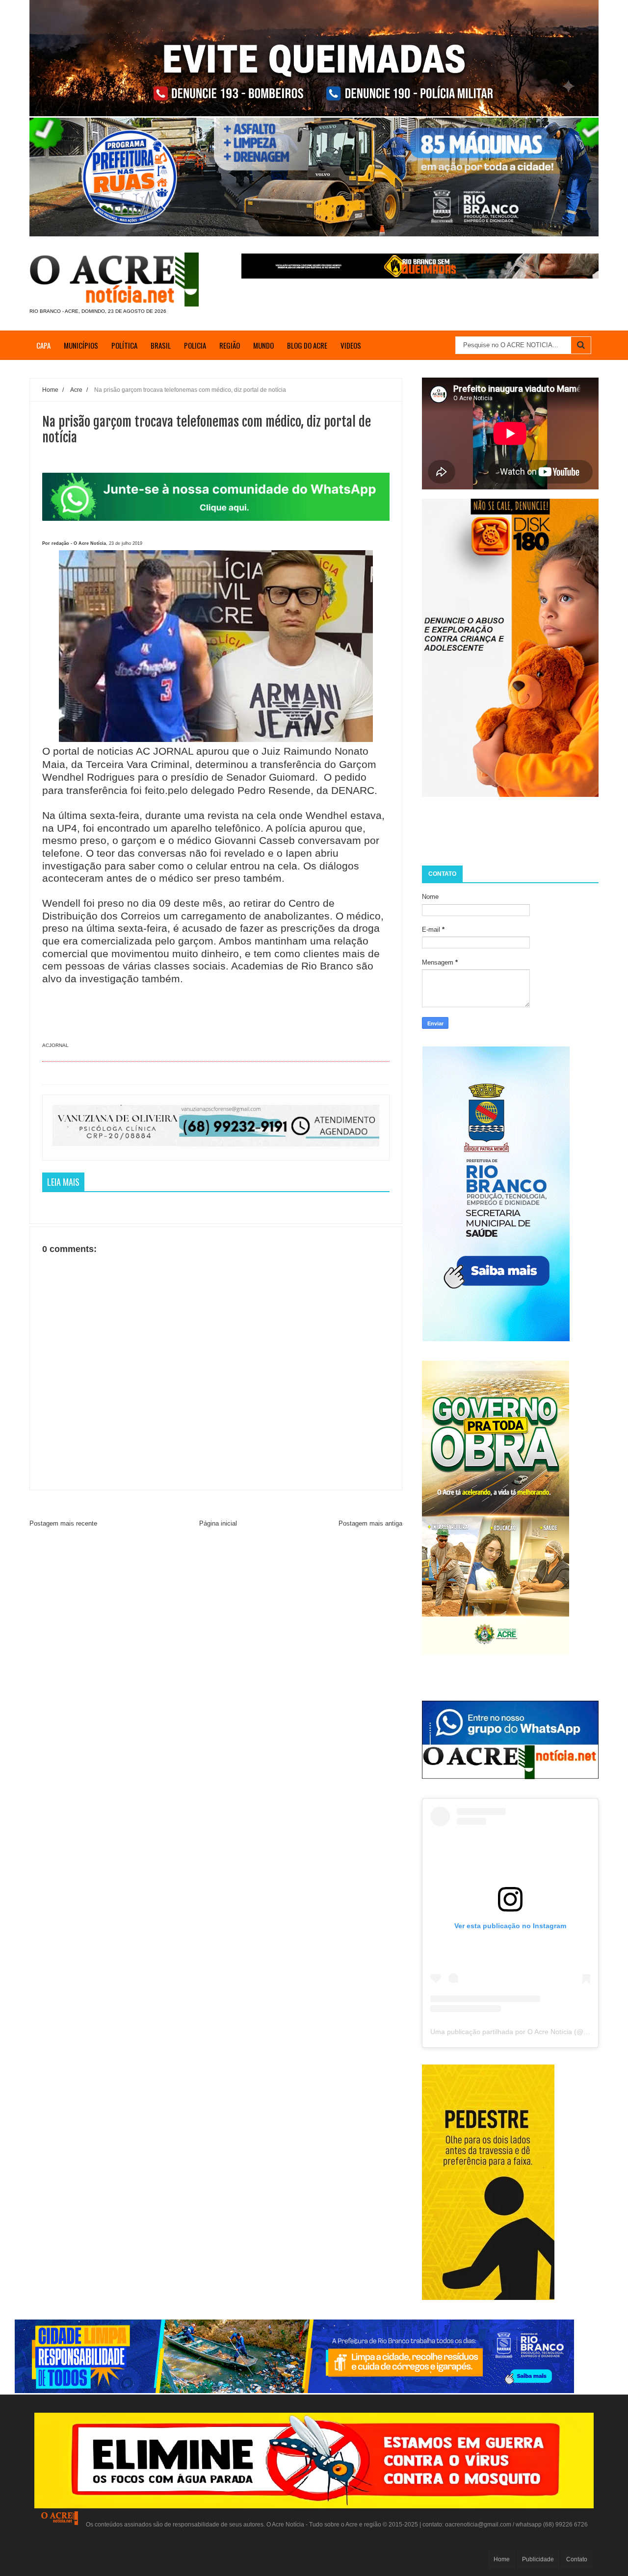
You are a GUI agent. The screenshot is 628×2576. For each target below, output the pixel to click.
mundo (263, 345)
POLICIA (195, 345)
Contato (577, 2559)
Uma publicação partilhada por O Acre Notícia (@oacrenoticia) (527, 2032)
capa (43, 345)
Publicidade (538, 2559)
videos (351, 345)
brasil (161, 345)
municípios (81, 345)
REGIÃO (230, 345)
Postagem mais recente (63, 1523)
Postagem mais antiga (370, 1523)
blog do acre (307, 345)
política (124, 345)
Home (502, 2559)
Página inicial (218, 1523)
